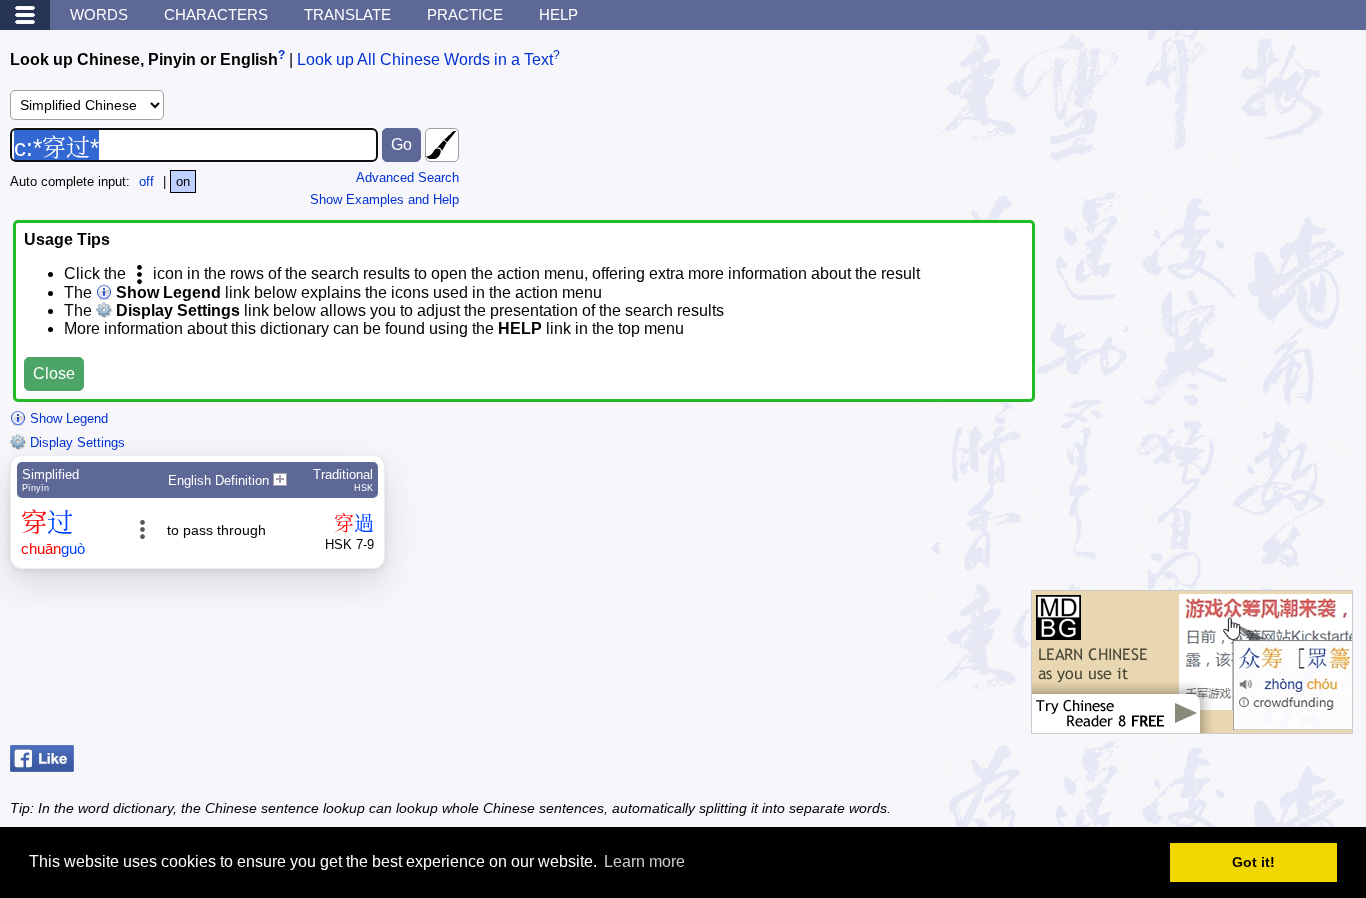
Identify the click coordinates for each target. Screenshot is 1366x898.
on (183, 181)
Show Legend (67, 418)
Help (558, 14)
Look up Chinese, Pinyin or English (144, 59)
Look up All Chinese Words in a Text (425, 59)
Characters (216, 14)
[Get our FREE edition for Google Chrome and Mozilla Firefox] (1192, 723)
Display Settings (75, 442)
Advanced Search (407, 177)
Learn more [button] (644, 861)
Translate (347, 14)
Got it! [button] (1253, 862)
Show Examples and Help (384, 199)
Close (54, 373)
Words (99, 14)
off (146, 181)
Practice (465, 14)
